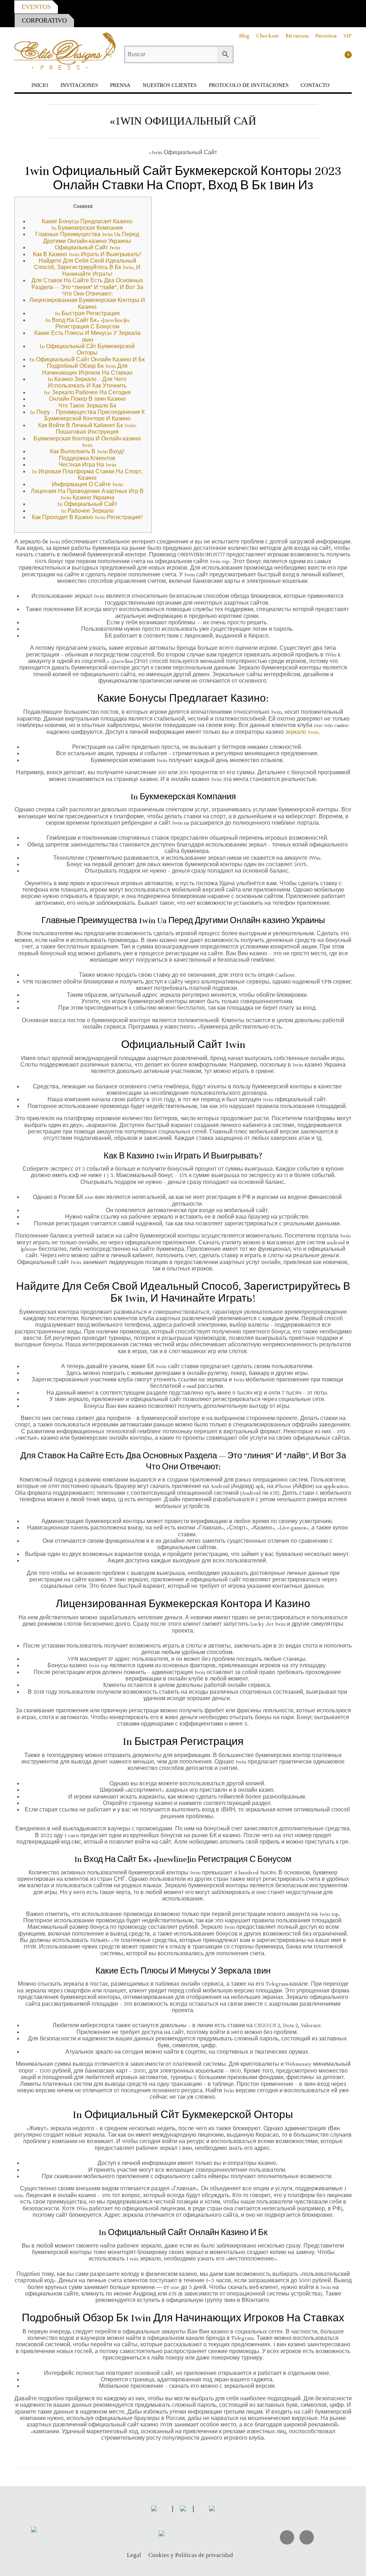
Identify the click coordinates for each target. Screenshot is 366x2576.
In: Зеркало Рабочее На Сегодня (87, 392)
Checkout (268, 36)
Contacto (315, 85)
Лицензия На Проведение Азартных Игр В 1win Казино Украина (87, 494)
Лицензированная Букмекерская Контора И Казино (87, 303)
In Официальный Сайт (87, 504)
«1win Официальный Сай (183, 121)
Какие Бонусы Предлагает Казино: (87, 221)
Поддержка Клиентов (87, 458)
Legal (134, 2555)
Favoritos (326, 36)
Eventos (36, 7)
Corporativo (44, 20)
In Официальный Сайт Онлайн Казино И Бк (87, 360)
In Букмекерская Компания (87, 228)
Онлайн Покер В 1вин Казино (87, 399)
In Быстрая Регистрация (87, 313)
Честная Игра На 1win (87, 465)
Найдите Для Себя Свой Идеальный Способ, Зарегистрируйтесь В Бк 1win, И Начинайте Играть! (87, 267)
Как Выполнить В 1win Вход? (87, 452)
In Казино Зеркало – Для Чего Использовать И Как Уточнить (87, 382)
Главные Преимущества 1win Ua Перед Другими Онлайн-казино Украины (87, 238)
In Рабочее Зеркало (87, 511)
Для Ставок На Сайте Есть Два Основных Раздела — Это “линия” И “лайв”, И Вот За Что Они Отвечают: (87, 287)
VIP (348, 36)
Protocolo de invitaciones (249, 85)
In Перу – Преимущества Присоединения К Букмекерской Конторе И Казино (87, 415)
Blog (244, 36)
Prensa (120, 85)
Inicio (40, 85)
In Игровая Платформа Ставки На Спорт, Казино (87, 475)
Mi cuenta (297, 36)
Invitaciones (79, 85)
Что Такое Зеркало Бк (87, 406)
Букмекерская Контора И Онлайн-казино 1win (87, 442)
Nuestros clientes (170, 85)
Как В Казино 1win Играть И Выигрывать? (87, 254)
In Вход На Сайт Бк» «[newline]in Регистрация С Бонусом (87, 323)
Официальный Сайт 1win (87, 248)
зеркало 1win (302, 732)
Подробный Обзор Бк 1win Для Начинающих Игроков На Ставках (87, 369)
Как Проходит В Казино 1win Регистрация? (87, 517)
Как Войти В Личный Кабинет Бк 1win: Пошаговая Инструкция (87, 429)
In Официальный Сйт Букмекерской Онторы (87, 350)
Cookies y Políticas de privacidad (191, 2555)
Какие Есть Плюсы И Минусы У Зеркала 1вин (87, 336)
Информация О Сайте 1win (87, 484)
